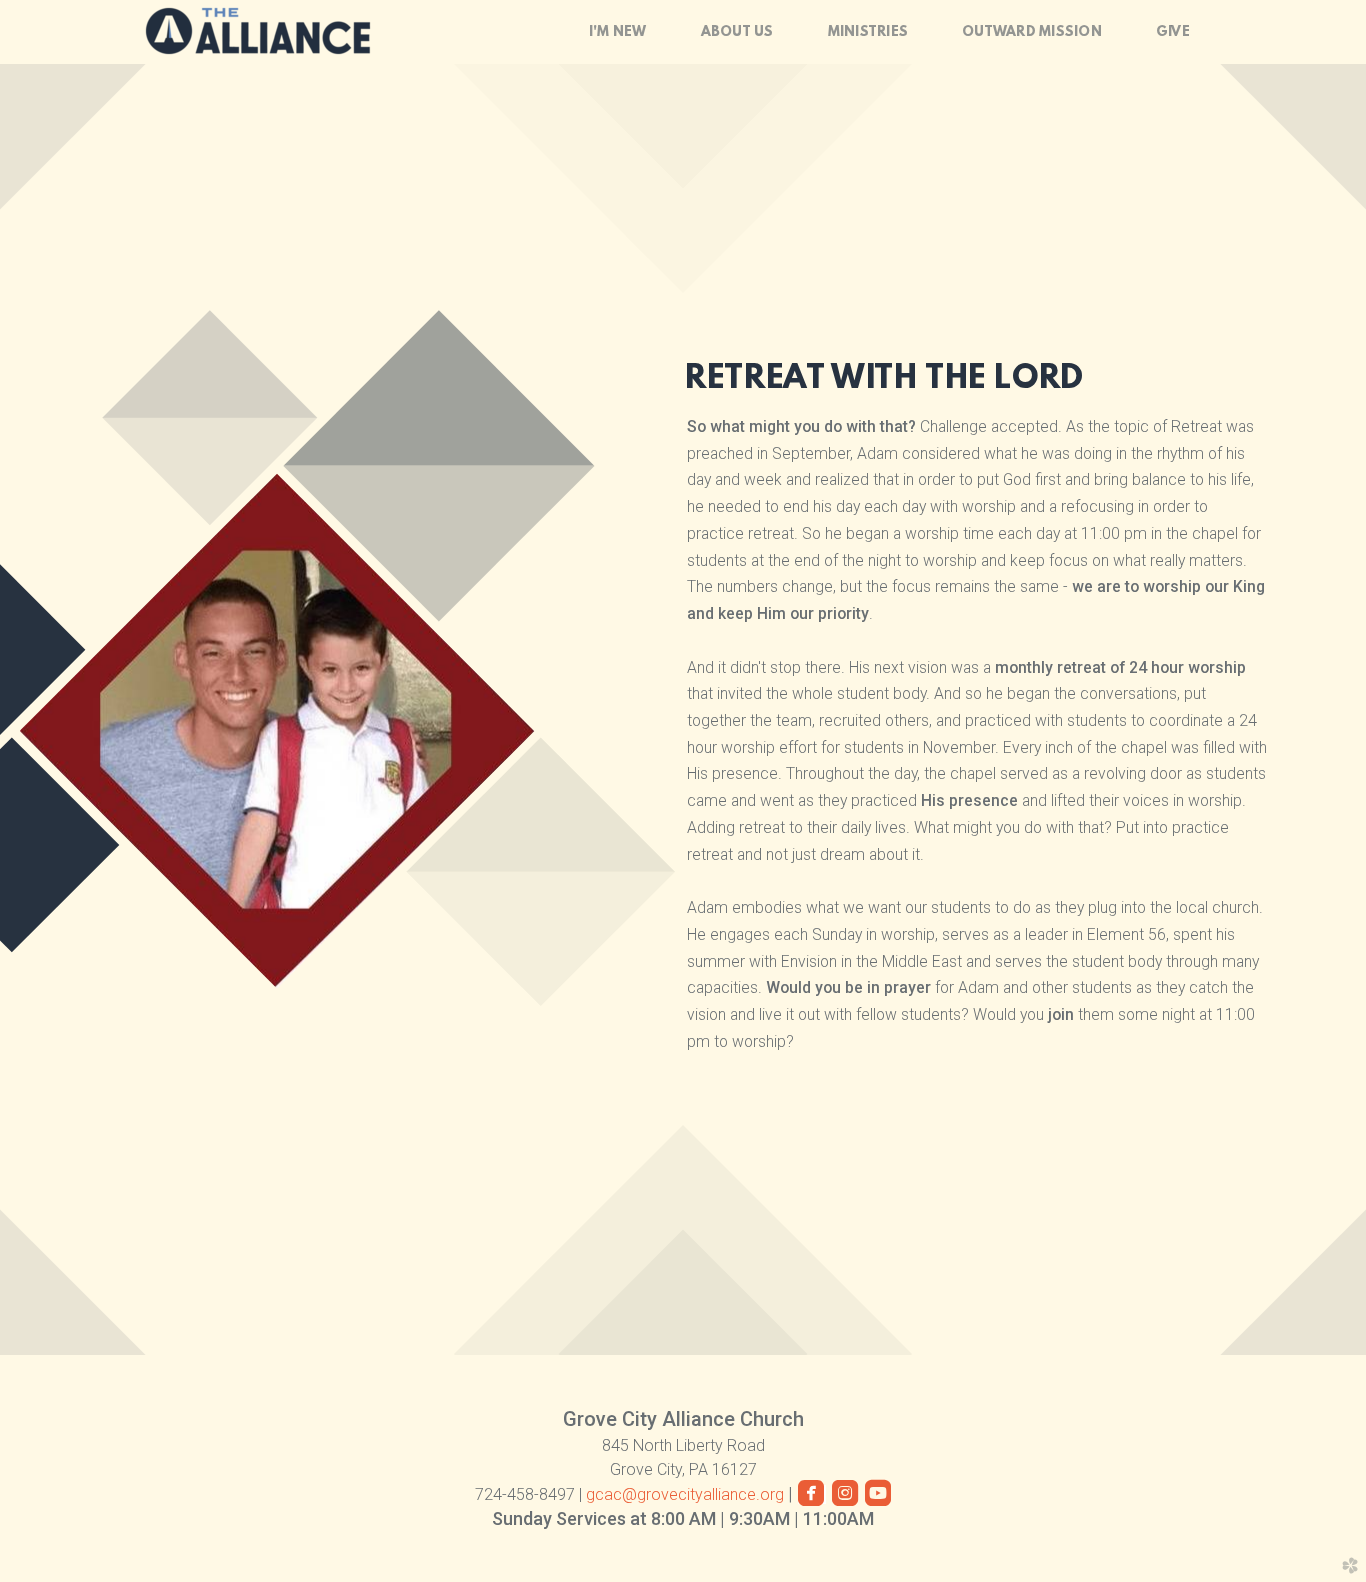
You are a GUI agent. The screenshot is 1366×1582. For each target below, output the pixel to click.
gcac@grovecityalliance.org (687, 1494)
